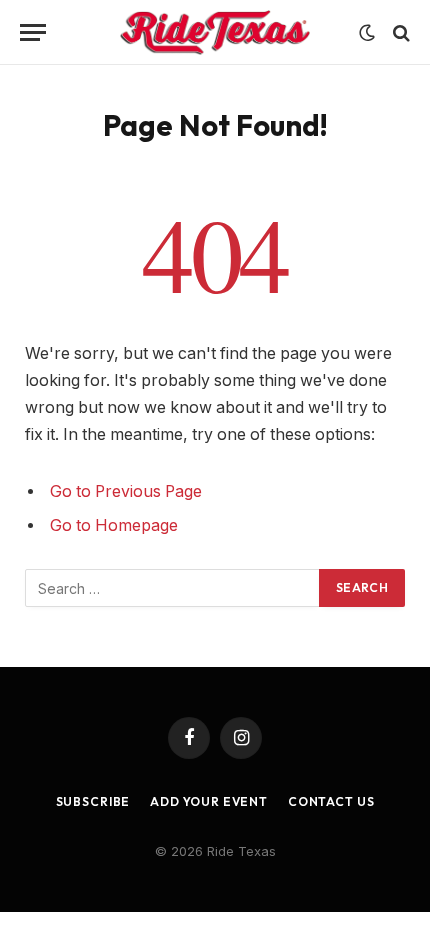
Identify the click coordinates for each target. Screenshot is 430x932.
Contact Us (331, 801)
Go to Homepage (114, 525)
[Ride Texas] (215, 32)
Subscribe (93, 801)
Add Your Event (209, 801)
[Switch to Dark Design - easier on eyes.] (367, 33)
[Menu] (33, 32)
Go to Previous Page (126, 491)
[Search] (399, 32)
